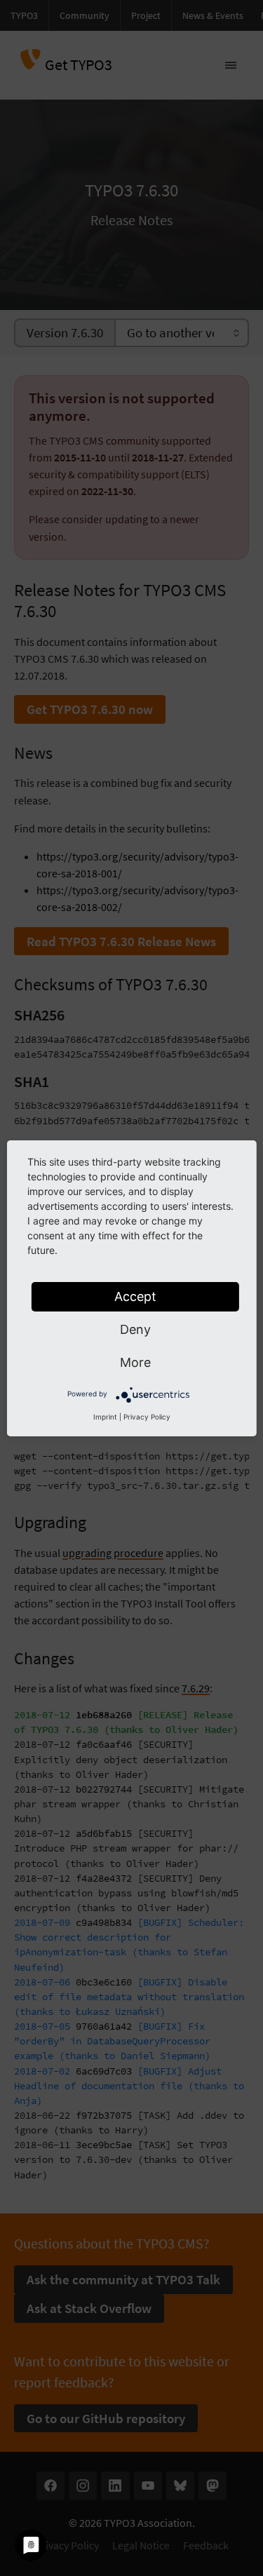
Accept (135, 1296)
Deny (135, 1329)
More (135, 1362)
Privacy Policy (147, 1417)
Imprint (105, 1417)
